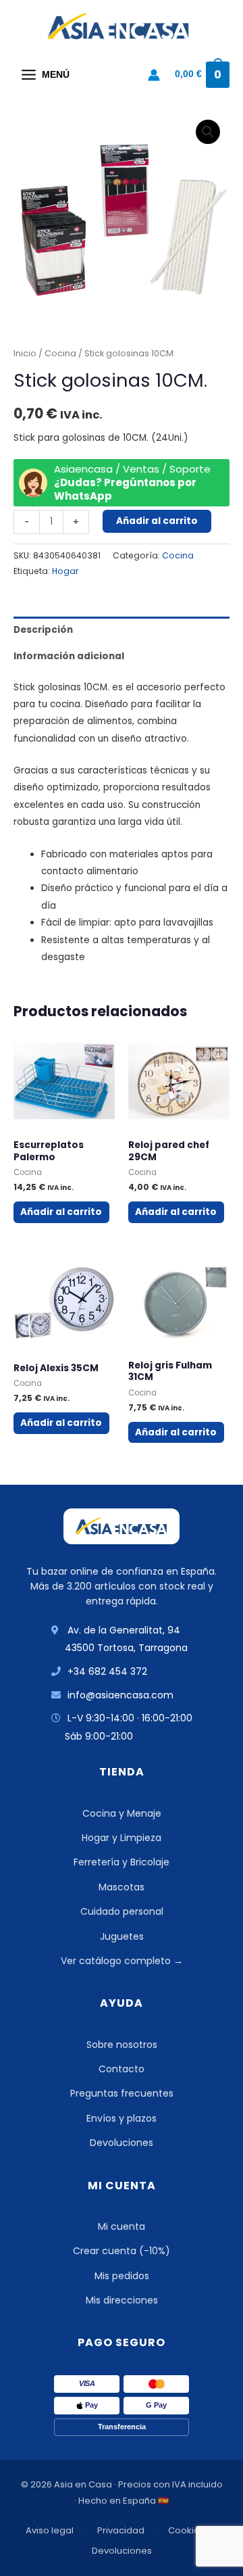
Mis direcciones (122, 2300)
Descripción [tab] (43, 630)
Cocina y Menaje (122, 1813)
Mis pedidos (122, 2276)
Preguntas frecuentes (122, 2093)
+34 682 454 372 (107, 1671)
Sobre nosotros (122, 2045)
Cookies (186, 2530)
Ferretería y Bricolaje (122, 1862)
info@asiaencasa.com (120, 1695)
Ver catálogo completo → (122, 1961)
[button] (208, 132)
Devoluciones (122, 2143)
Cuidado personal (122, 1911)
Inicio (25, 353)
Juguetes (122, 1936)
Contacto (122, 2069)
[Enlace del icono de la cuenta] (154, 75)
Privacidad (121, 2530)
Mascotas (122, 1887)
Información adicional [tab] (69, 656)
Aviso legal (50, 2530)
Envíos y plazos (122, 2118)
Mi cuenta (122, 2226)
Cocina (60, 353)
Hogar (65, 571)
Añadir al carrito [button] (61, 1212)
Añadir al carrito (157, 521)
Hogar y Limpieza (122, 1838)
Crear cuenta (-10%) (122, 2251)
